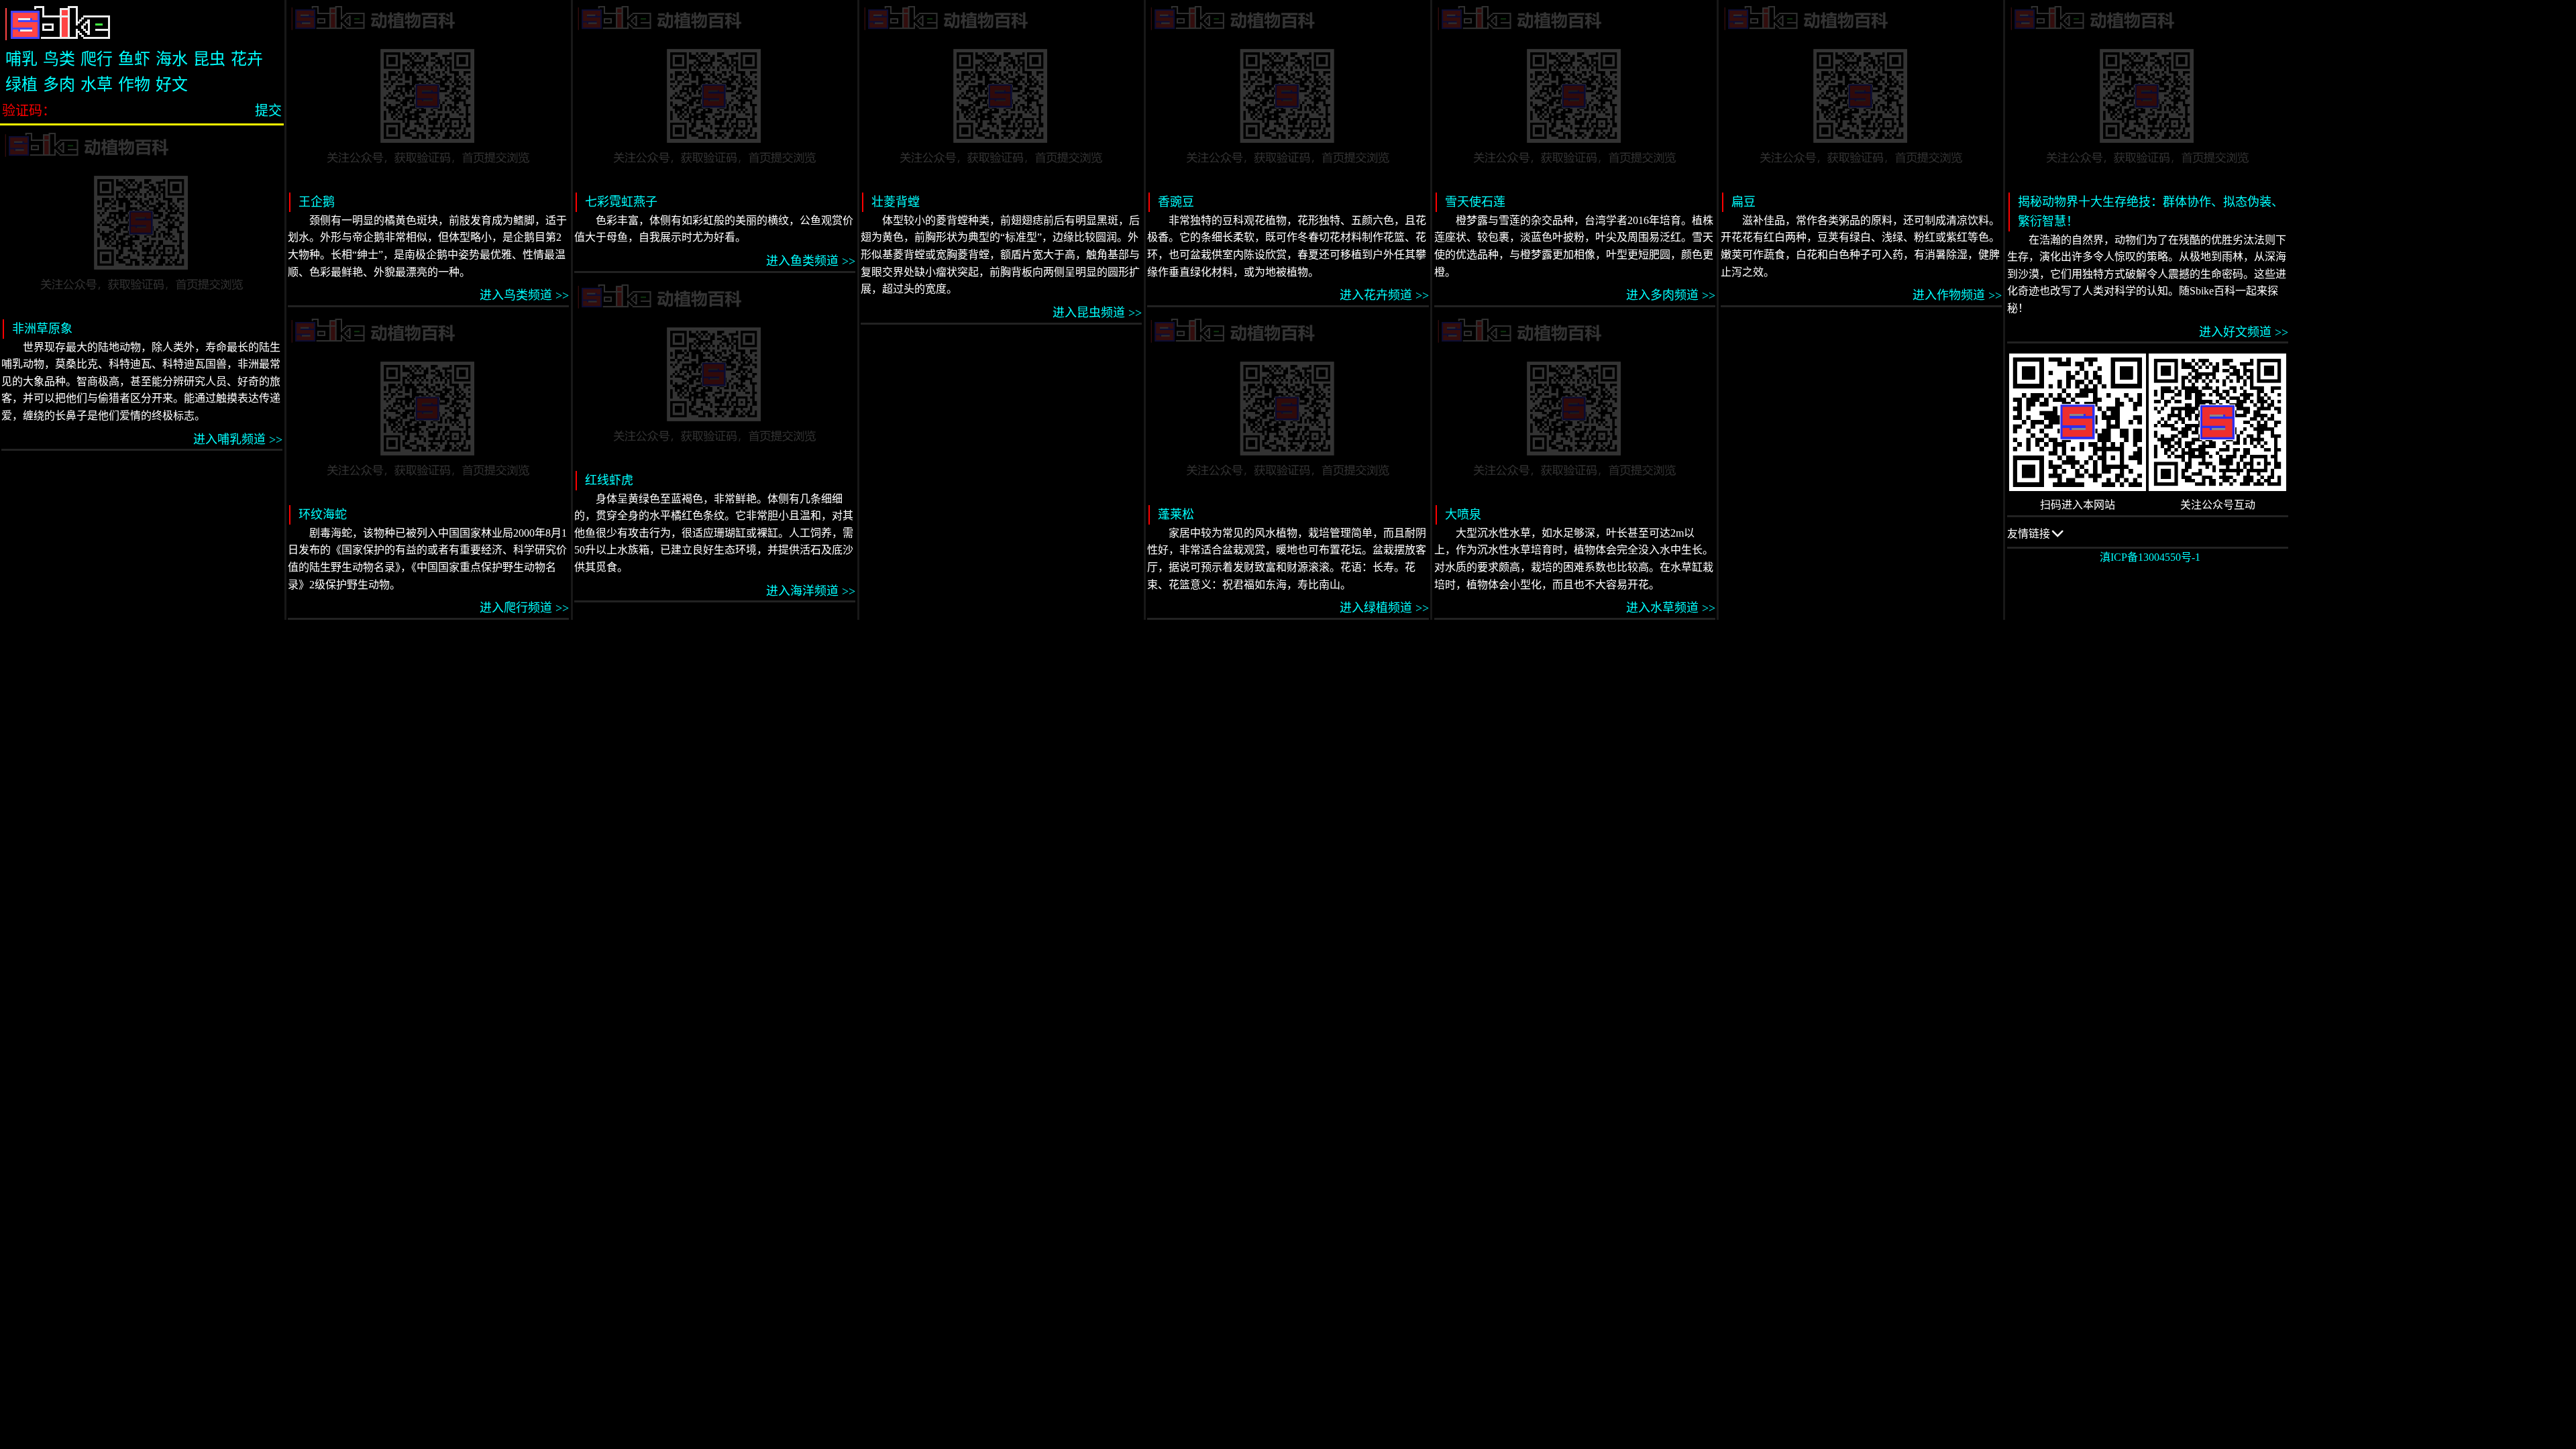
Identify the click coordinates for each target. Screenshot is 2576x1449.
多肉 (59, 85)
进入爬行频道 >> (524, 608)
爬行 (97, 59)
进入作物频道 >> (1957, 295)
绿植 (21, 85)
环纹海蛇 (323, 515)
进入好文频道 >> (2244, 332)
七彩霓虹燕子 (621, 202)
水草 (97, 85)
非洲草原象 (42, 329)
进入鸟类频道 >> (524, 295)
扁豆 (1743, 202)
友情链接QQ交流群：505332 (2053, 538)
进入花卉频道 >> (1384, 295)
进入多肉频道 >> (1671, 295)
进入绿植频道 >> (1384, 608)
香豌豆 (1176, 202)
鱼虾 (134, 59)
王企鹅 (317, 202)
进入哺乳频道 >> (238, 439)
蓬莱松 (1176, 515)
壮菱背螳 (896, 202)
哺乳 (21, 59)
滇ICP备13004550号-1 (2150, 557)
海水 (172, 59)
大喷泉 (1463, 515)
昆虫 (209, 59)
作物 (134, 85)
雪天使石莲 (1475, 202)
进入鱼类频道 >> (811, 261)
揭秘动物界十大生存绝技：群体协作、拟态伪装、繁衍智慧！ (2151, 212)
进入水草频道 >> (1671, 608)
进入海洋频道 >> (811, 591)
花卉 (247, 59)
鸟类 (59, 59)
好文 (172, 85)
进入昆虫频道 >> (1097, 313)
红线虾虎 (609, 480)
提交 (268, 111)
